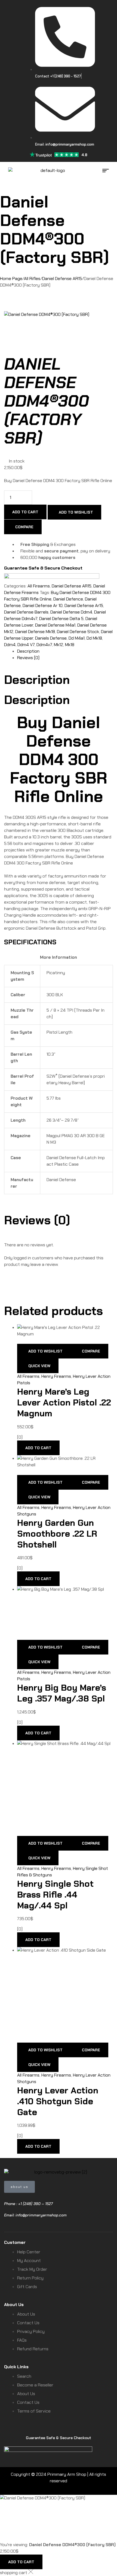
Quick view (39, 1366)
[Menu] (108, 171)
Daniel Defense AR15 (62, 279)
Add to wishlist (76, 512)
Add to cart (25, 512)
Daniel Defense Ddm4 (71, 612)
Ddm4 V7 (26, 645)
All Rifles (32, 279)
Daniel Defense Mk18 (35, 632)
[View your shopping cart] (7, 177)
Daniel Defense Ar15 (84, 606)
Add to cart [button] (38, 1448)
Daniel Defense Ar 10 (43, 606)
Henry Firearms (56, 1376)
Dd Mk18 (94, 638)
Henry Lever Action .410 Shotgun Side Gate (58, 2101)
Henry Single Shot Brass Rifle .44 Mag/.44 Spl (55, 1895)
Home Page (11, 279)
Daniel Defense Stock (78, 632)
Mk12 (59, 645)
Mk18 (70, 645)
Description (28, 651)
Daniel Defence (68, 599)
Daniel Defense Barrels (26, 612)
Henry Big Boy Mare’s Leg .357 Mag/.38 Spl (62, 1693)
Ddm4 (10, 645)
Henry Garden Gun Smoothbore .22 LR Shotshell (57, 1534)
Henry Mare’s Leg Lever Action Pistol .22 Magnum (64, 1402)
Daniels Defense (51, 638)
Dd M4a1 (77, 638)
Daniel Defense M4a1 (55, 625)
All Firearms (39, 586)
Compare (24, 527)
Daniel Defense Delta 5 (61, 619)
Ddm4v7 (44, 645)
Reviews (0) (28, 658)
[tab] (65, 651)
